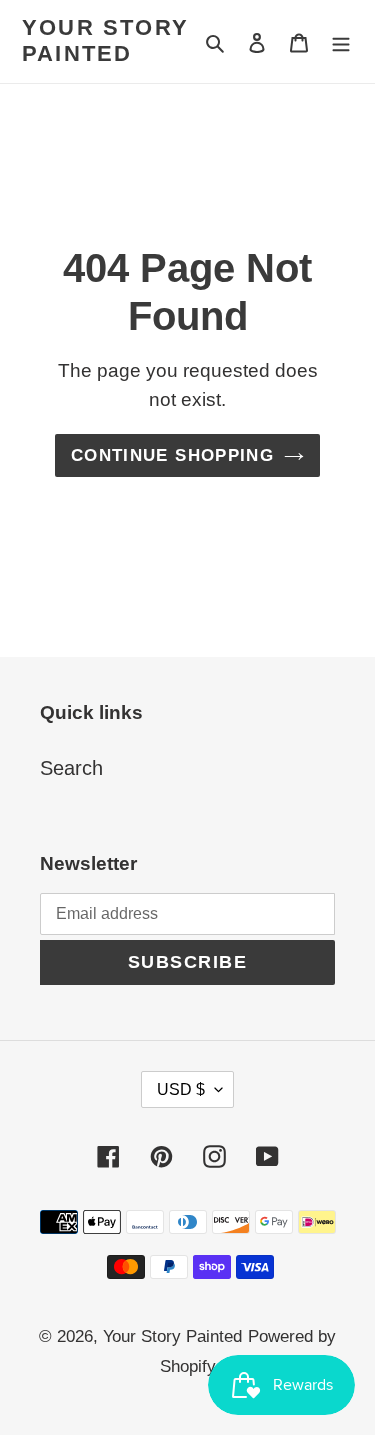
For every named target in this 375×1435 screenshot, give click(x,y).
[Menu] (341, 41)
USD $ (181, 1089)
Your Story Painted (105, 40)
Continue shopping (172, 455)
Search (71, 768)
